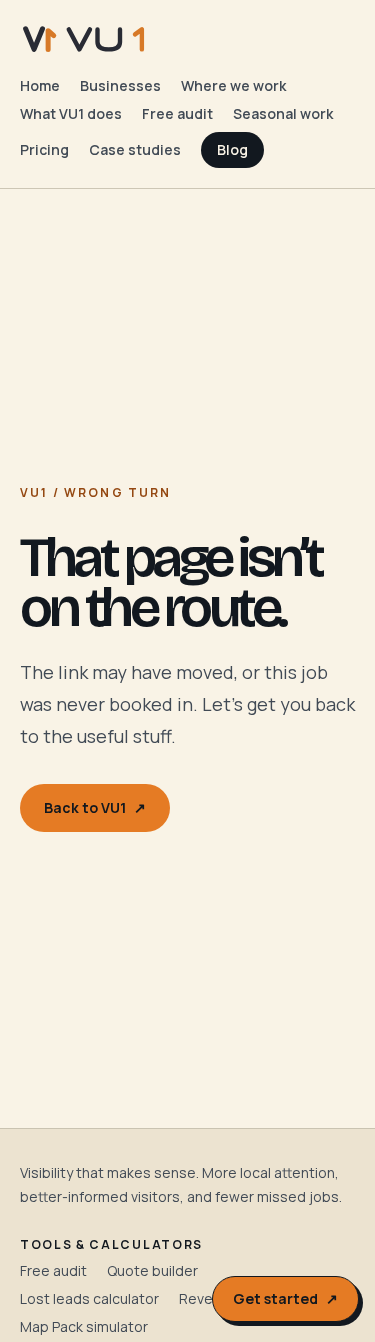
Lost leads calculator (89, 1298)
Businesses (120, 85)
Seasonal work (283, 113)
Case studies (135, 149)
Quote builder (152, 1270)
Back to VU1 (95, 807)
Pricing (44, 149)
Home (40, 85)
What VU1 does (71, 113)
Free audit (177, 113)
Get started (285, 1298)
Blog (232, 149)
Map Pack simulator (84, 1326)
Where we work (233, 85)
